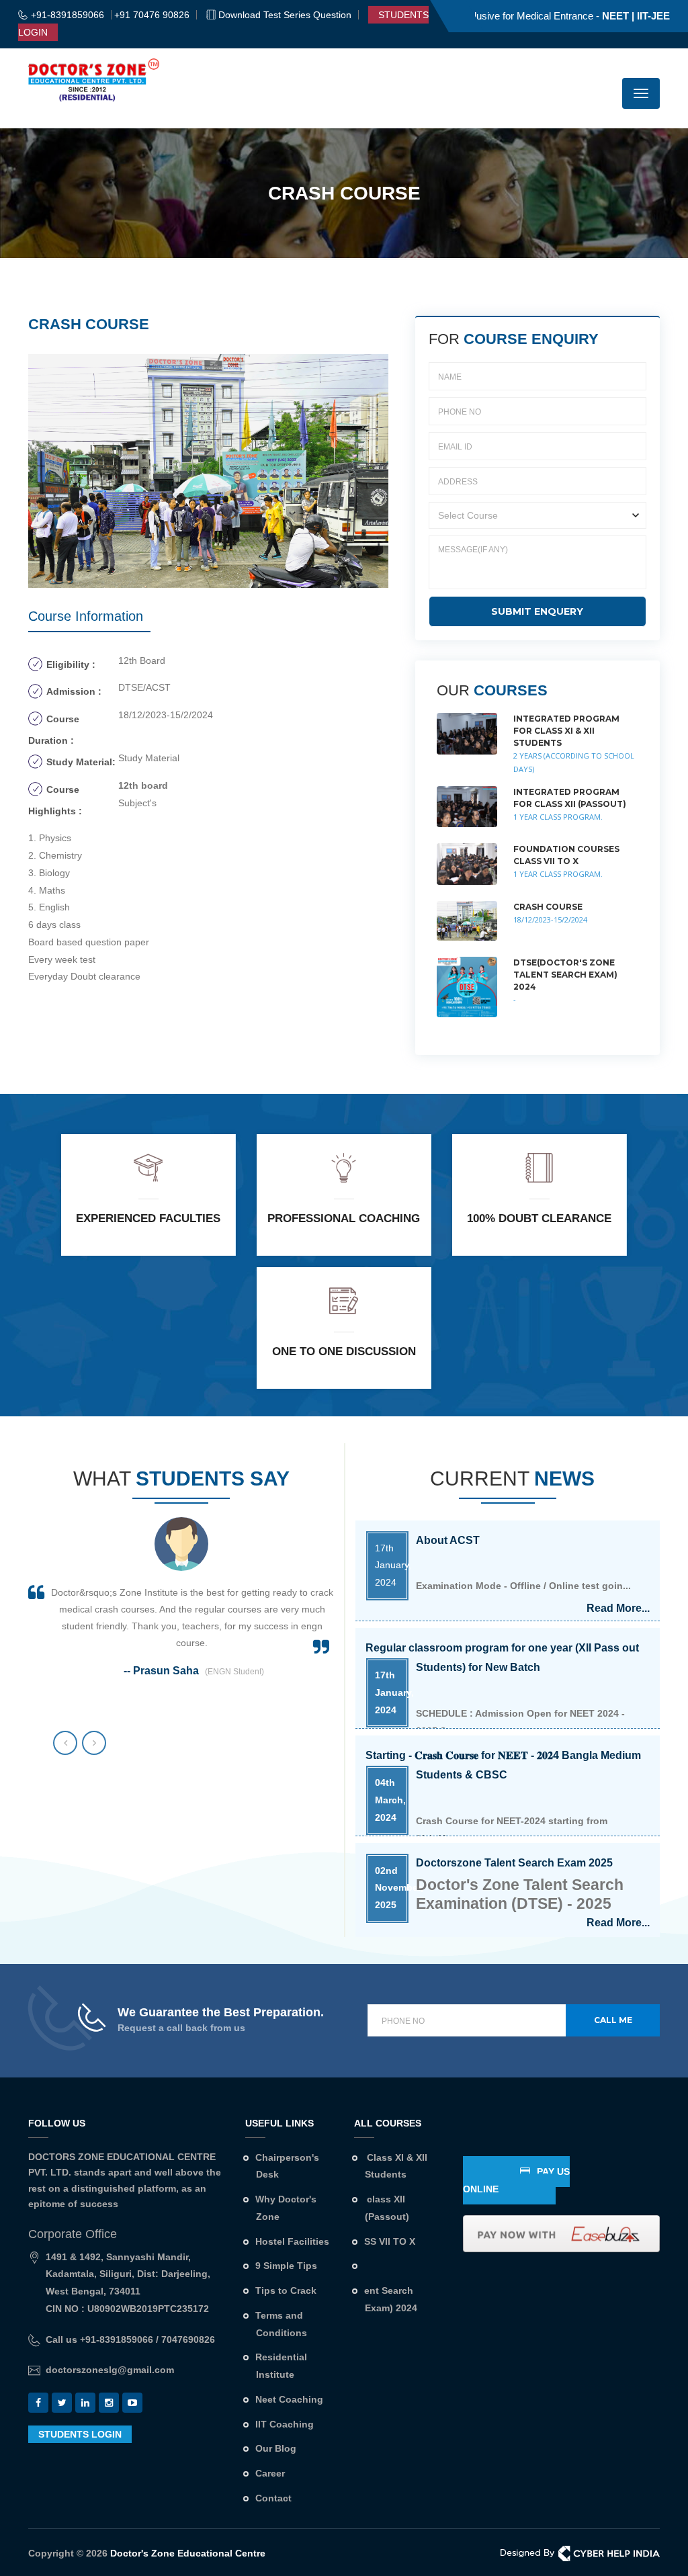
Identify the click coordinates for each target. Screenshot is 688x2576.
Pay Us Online (516, 2180)
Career (270, 2473)
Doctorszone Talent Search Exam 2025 (514, 1755)
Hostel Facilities (292, 2241)
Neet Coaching (289, 2399)
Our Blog (276, 2448)
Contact (273, 2498)
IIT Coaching (285, 2424)
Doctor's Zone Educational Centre (186, 2553)
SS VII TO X (390, 2241)
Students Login (80, 2434)
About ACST (448, 1863)
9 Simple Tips (286, 2266)
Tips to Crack (286, 2290)
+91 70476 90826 (152, 15)
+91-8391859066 (68, 15)
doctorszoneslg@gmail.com (110, 2370)
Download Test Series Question (285, 15)
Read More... (618, 1815)
